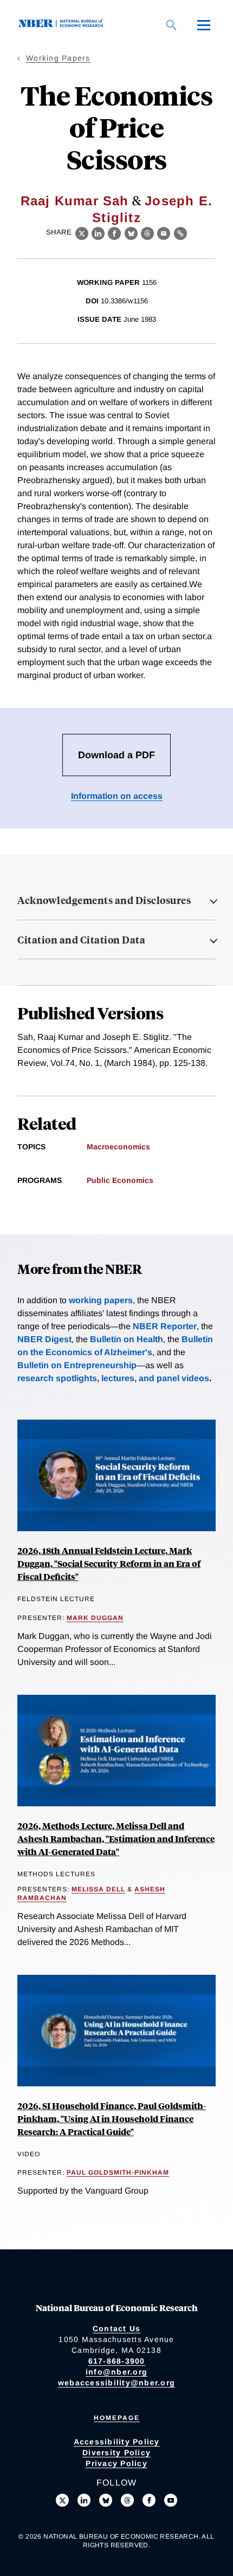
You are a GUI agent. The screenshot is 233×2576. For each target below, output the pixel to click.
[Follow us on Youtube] (171, 2500)
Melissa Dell (98, 1889)
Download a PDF (116, 755)
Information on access (117, 796)
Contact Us (117, 2328)
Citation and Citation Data (81, 940)
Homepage (117, 2418)
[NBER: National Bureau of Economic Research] (63, 25)
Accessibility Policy (117, 2442)
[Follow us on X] (62, 2500)
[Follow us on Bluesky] (106, 2500)
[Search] (171, 25)
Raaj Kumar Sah (75, 201)
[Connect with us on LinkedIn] (84, 2500)
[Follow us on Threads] (127, 2500)
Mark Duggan (95, 1618)
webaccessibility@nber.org (116, 2383)
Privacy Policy (116, 2463)
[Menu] (204, 25)
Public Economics (120, 1180)
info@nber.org (116, 2372)
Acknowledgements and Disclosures (104, 900)
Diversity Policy (116, 2453)
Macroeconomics (118, 1147)
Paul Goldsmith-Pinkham (118, 2172)
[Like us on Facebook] (149, 2500)
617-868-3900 (117, 2361)
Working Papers (58, 58)
